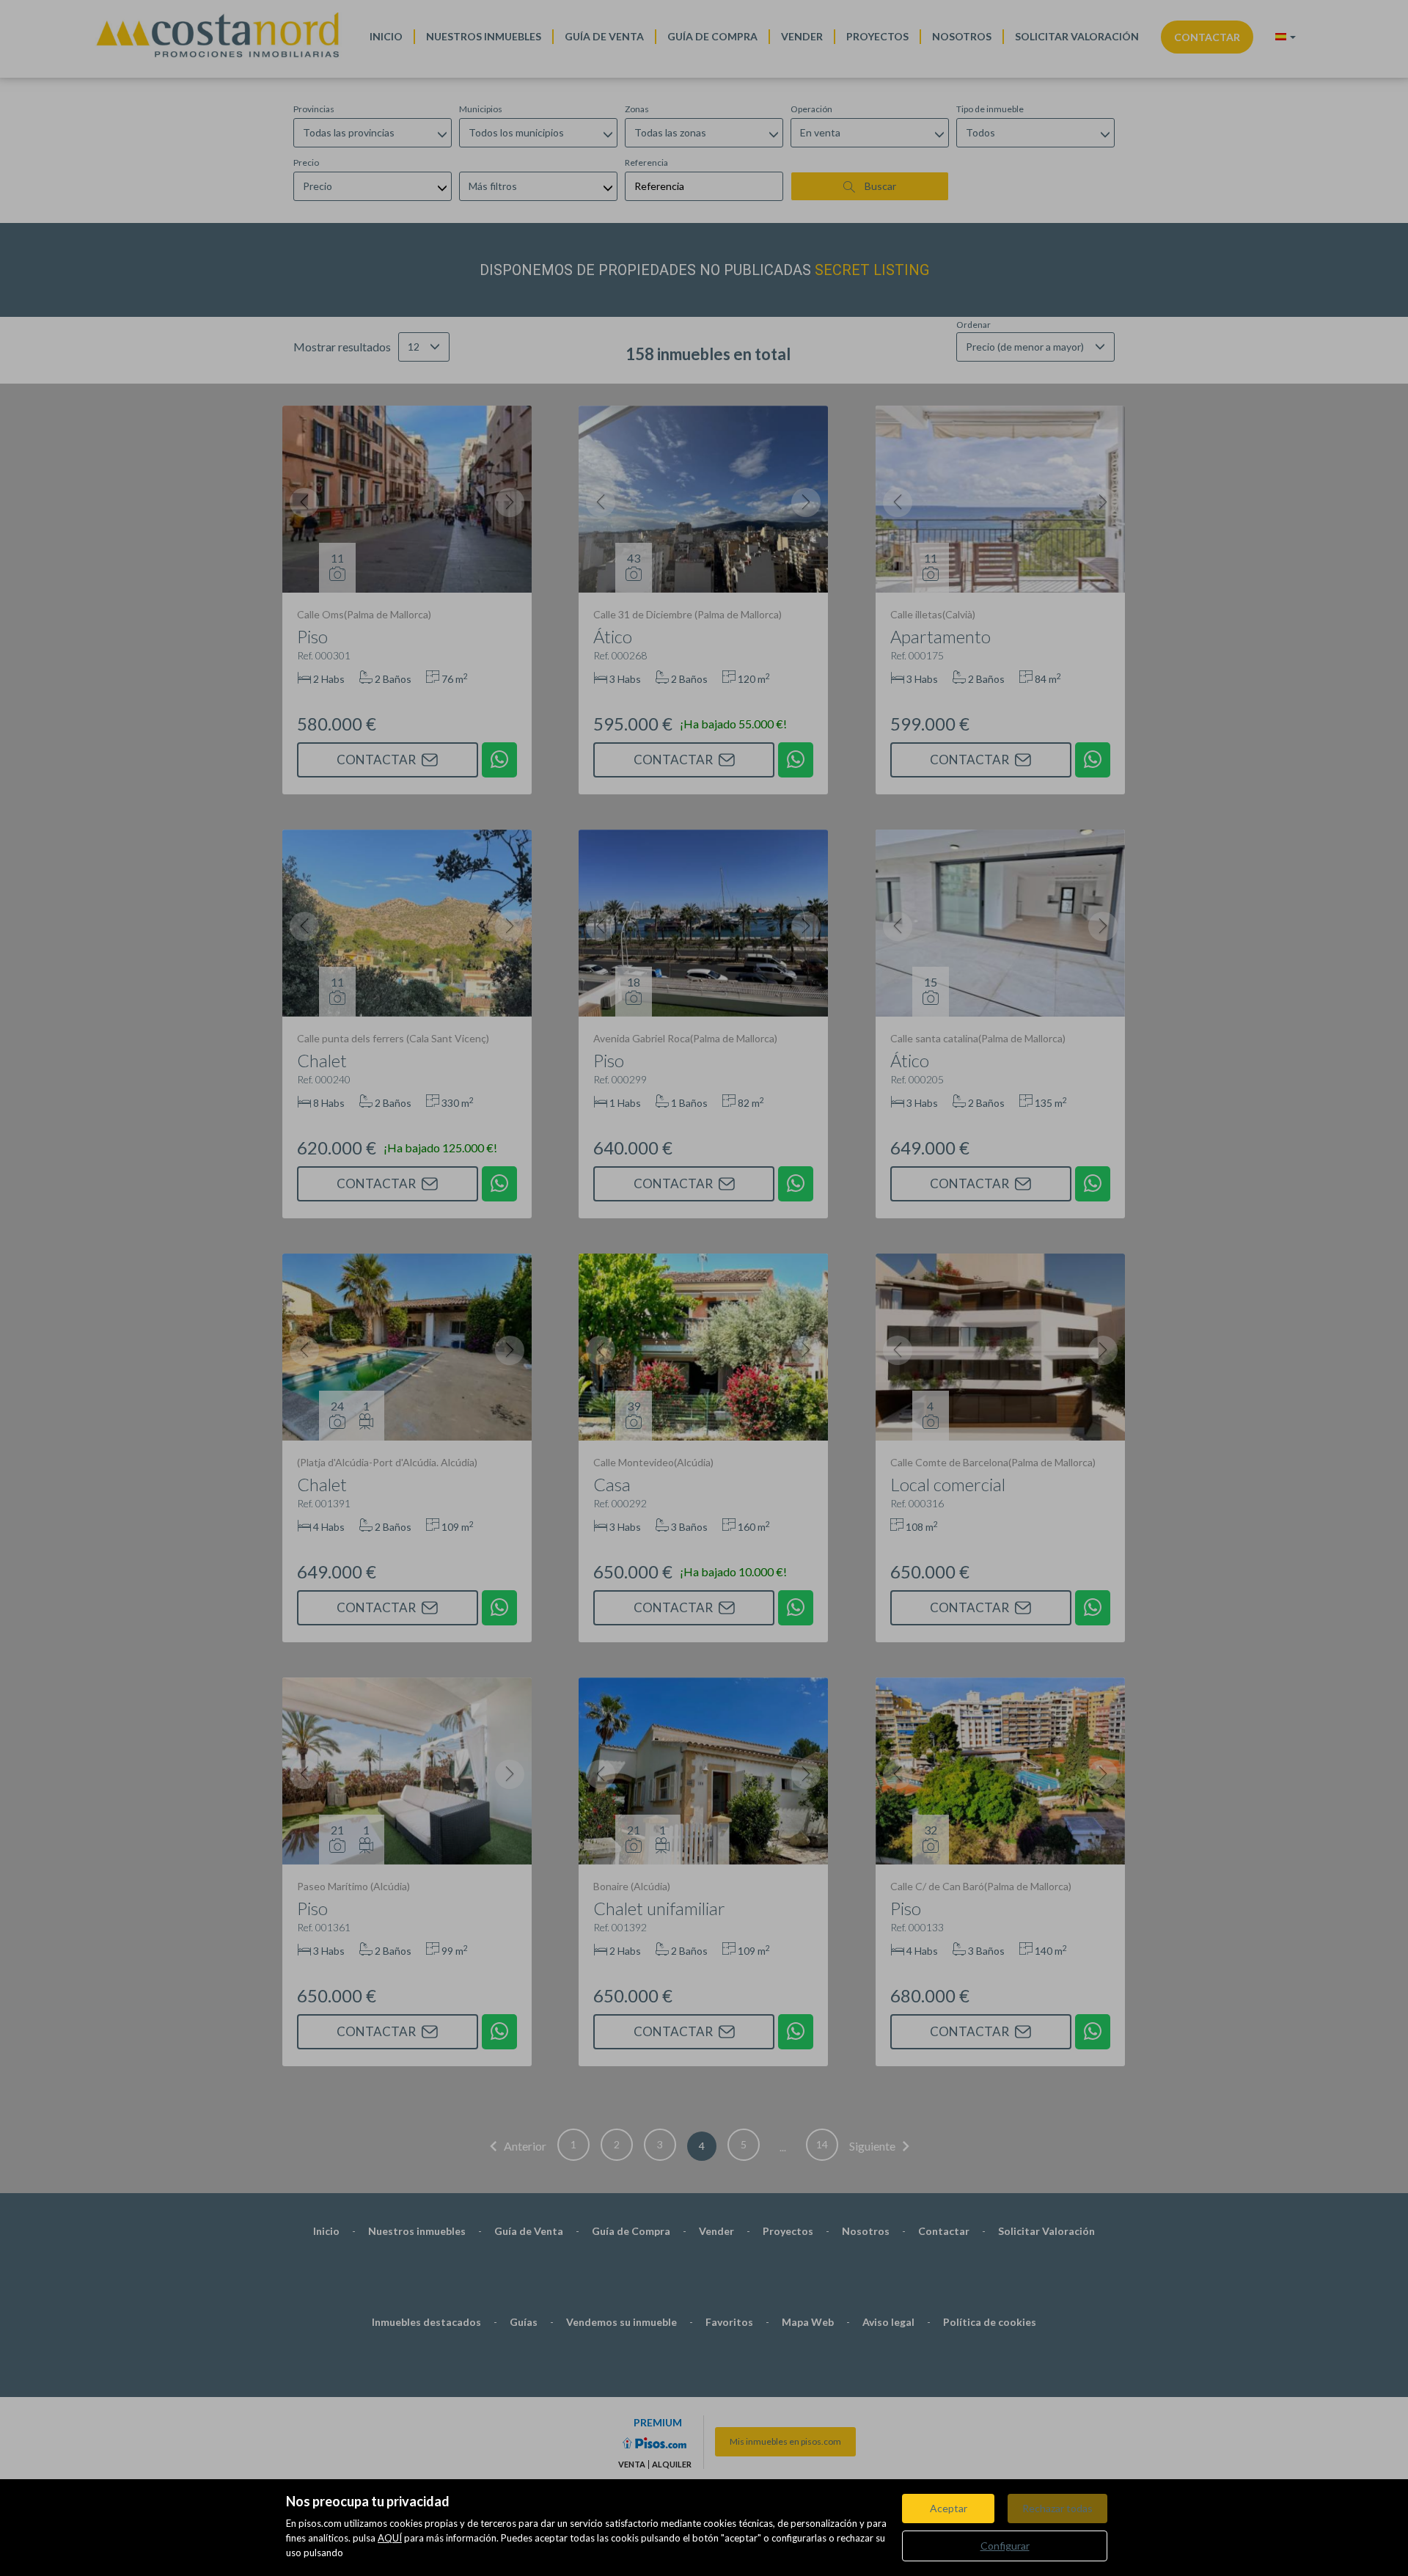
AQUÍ (390, 2538)
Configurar (1005, 2546)
